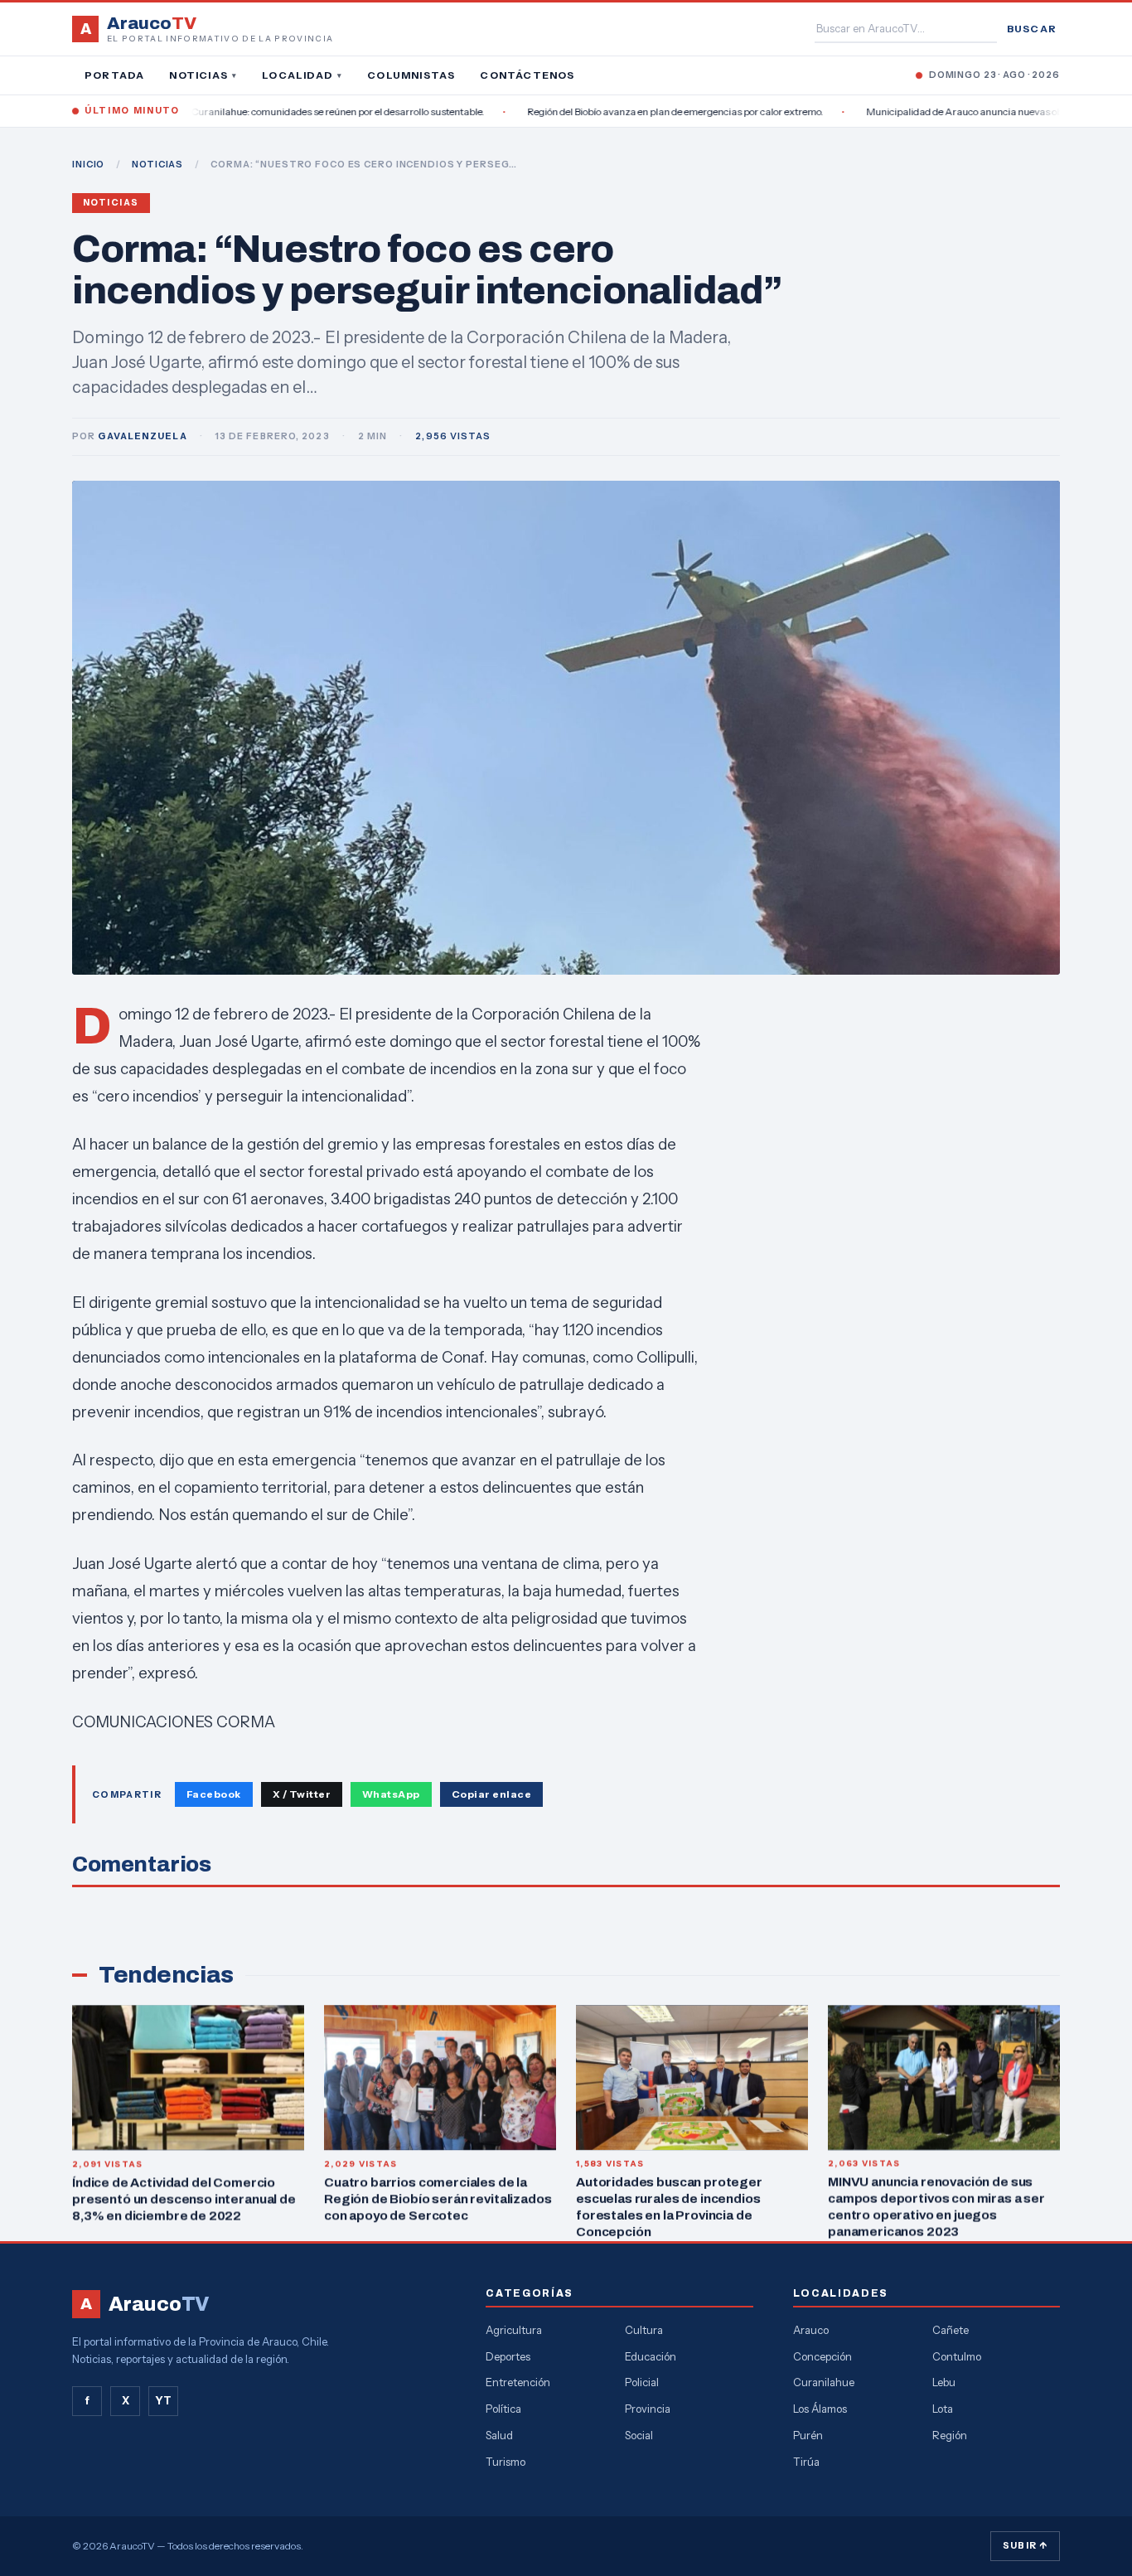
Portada (114, 75)
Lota (943, 2409)
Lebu (944, 2382)
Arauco (811, 2330)
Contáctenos (527, 75)
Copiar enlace (491, 1794)
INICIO (88, 164)
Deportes (508, 2356)
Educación (651, 2356)
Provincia (648, 2409)
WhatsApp (391, 1794)
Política (503, 2409)
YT (163, 2400)
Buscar (1032, 29)
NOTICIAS (157, 164)
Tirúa (806, 2462)
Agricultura (514, 2330)
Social (639, 2435)
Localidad (302, 75)
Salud (499, 2435)
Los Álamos (820, 2409)
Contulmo (957, 2356)
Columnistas (411, 75)
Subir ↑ (1025, 2545)
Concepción (822, 2356)
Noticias (203, 75)
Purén (808, 2435)
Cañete (951, 2330)
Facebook (214, 1794)
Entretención (518, 2382)
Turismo (506, 2462)
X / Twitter (302, 1794)
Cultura (644, 2330)
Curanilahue (824, 2382)
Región (950, 2435)
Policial (642, 2382)
